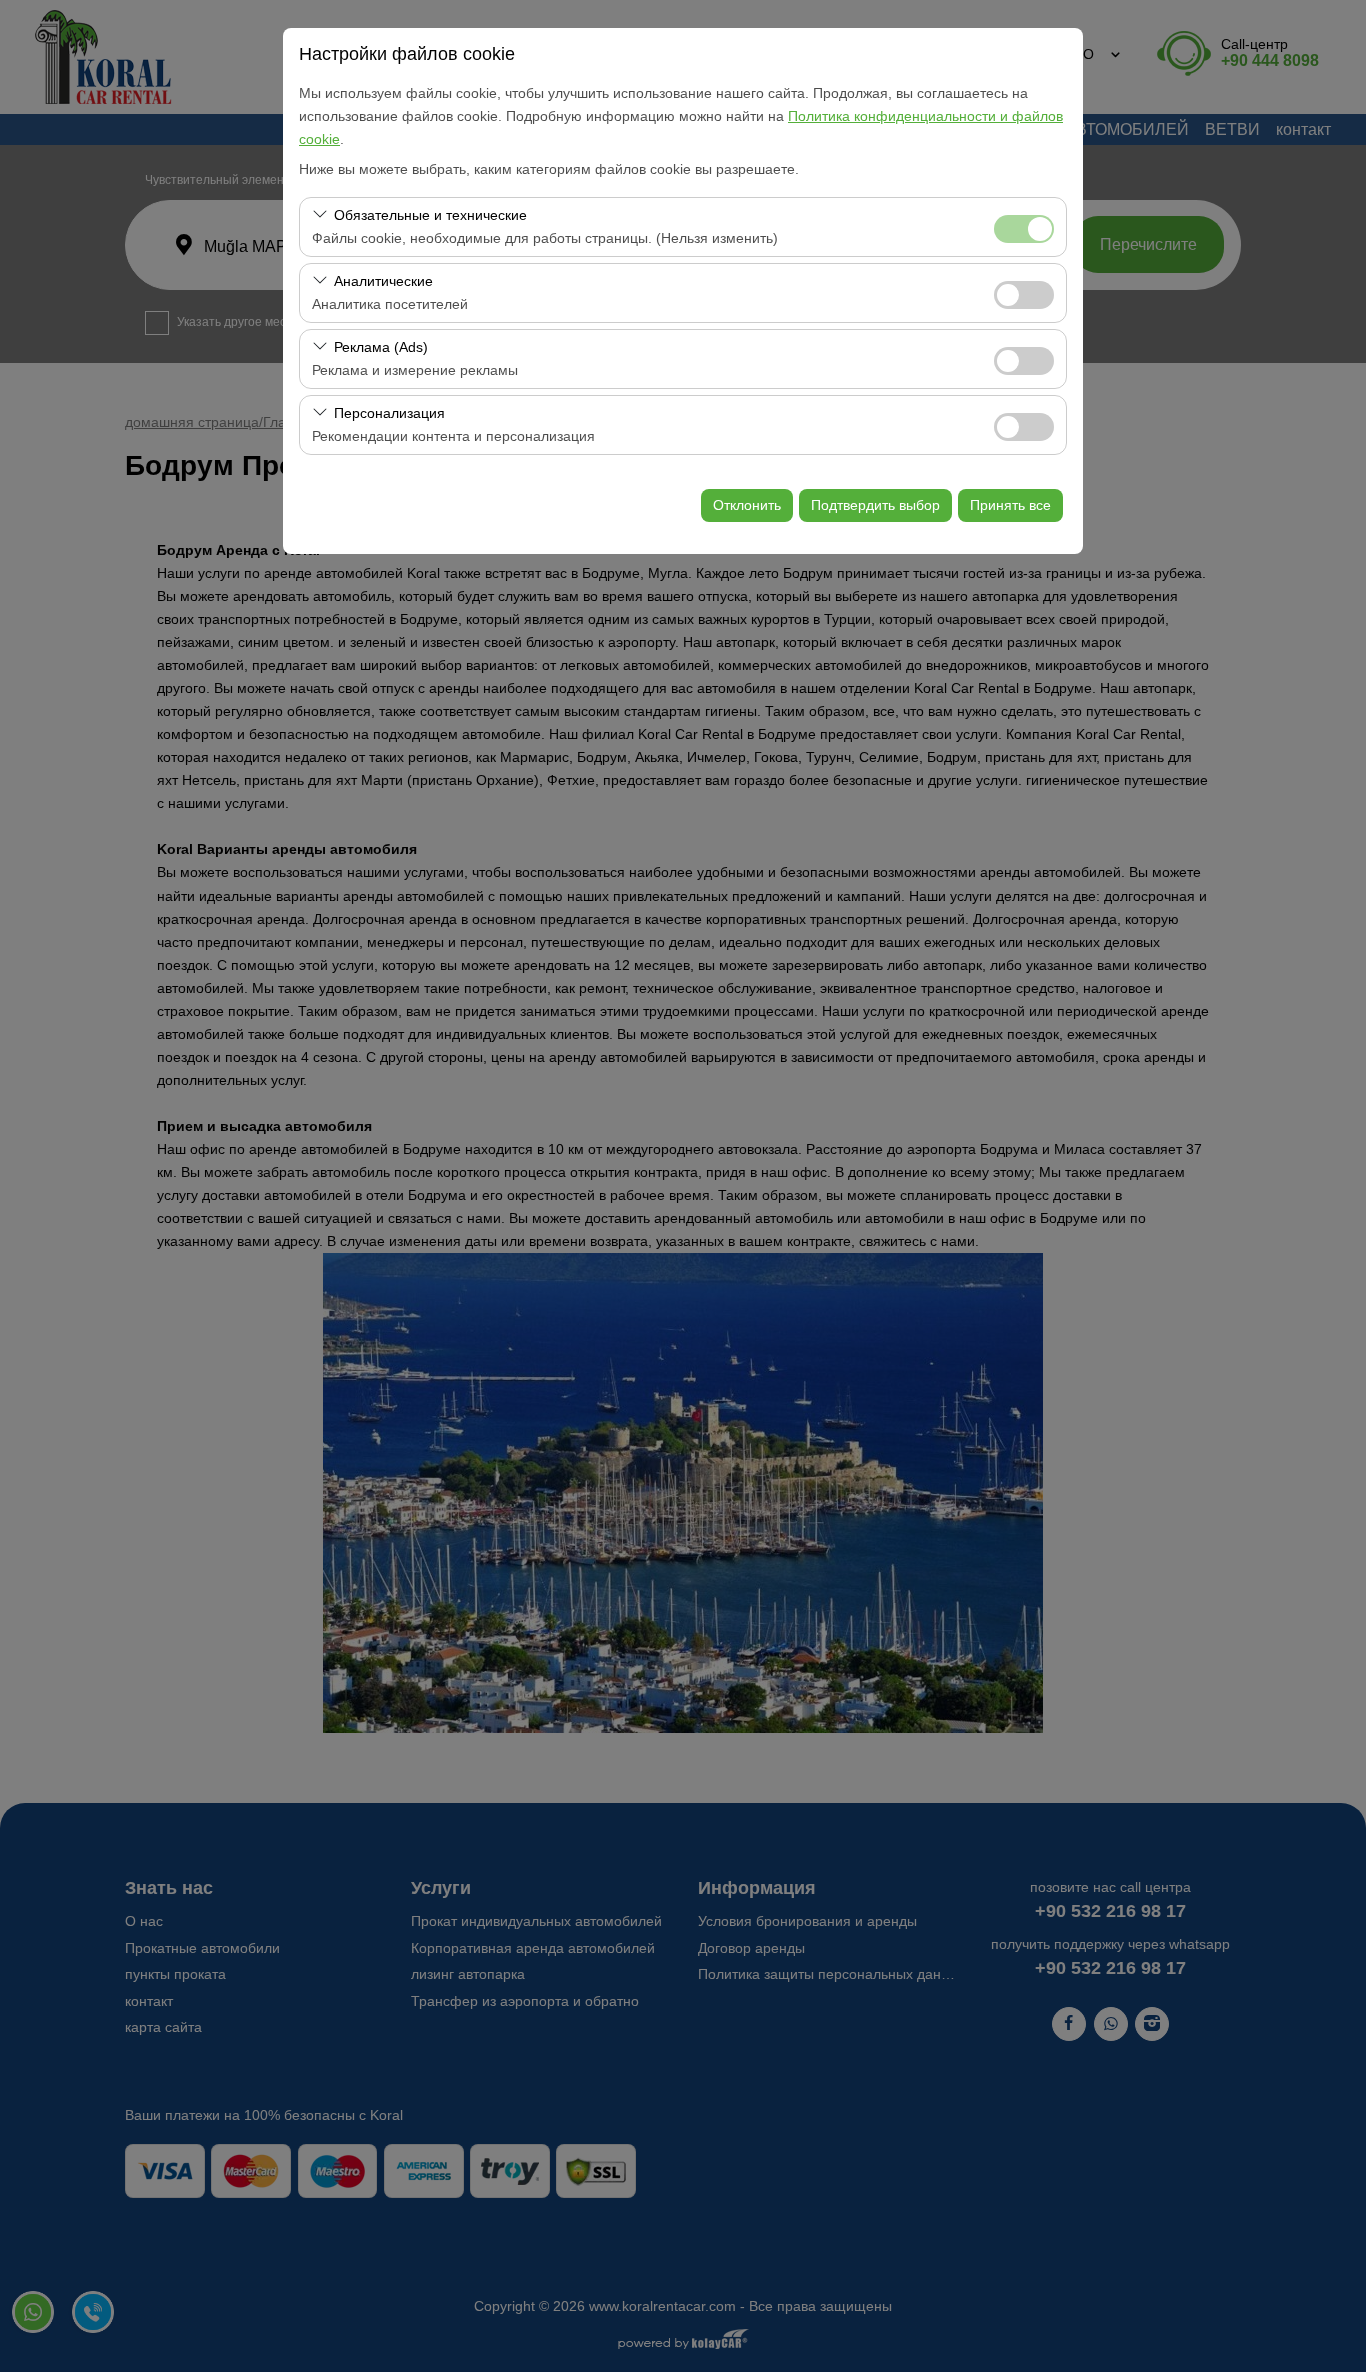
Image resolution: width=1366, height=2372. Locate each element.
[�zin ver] (1024, 292)
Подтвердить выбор (875, 505)
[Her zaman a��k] (1024, 226)
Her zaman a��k (1024, 229)
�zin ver (1024, 295)
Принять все (1010, 505)
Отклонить (747, 505)
